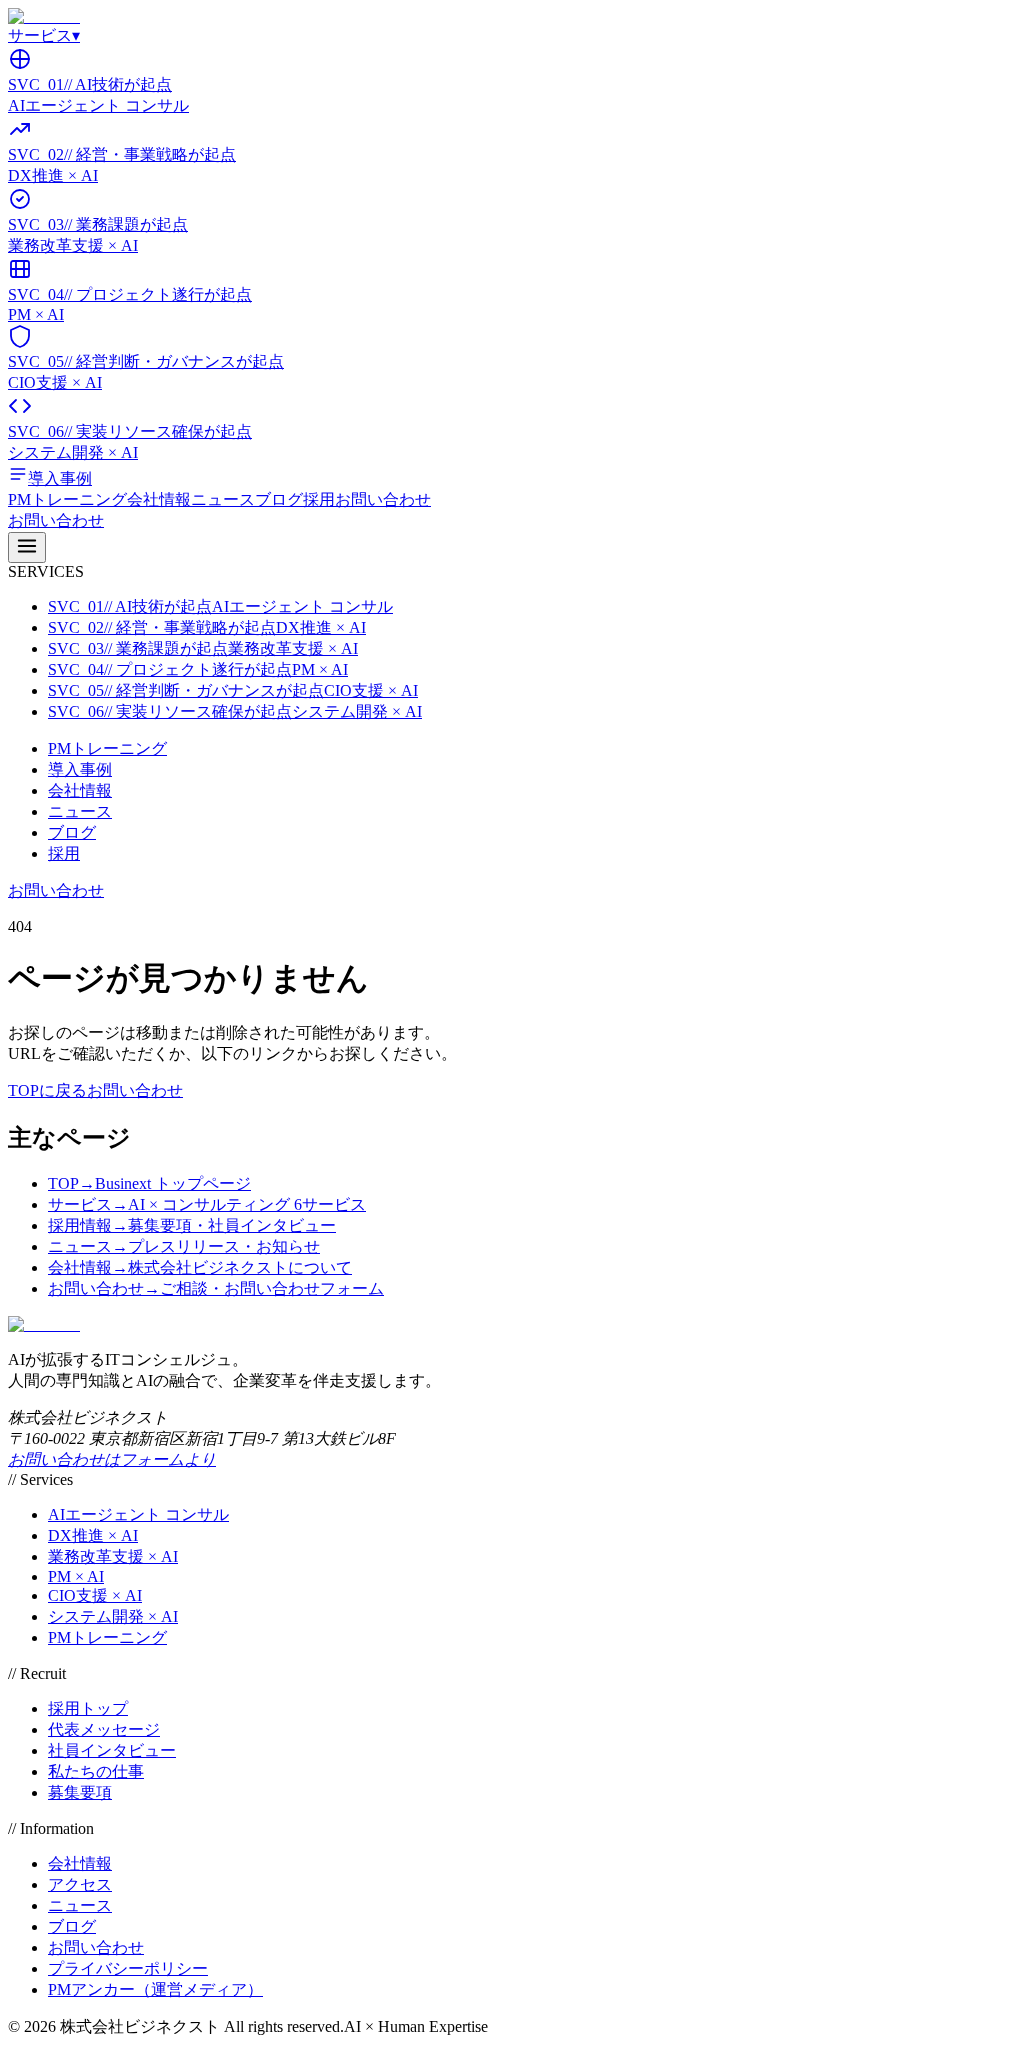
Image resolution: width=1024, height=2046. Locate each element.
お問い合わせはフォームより (112, 1459)
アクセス (80, 1884)
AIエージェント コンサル (138, 1514)
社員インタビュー (112, 1750)
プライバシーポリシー (128, 1968)
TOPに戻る (47, 1090)
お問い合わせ (383, 499)
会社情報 (159, 499)
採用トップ (88, 1708)
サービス (44, 35)
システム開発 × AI (113, 1616)
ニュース (223, 499)
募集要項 (80, 1792)
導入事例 (80, 769)
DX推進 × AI (93, 1535)
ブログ (279, 499)
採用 (319, 499)
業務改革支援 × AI (113, 1556)
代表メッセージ (104, 1729)
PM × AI (76, 1576)
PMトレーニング (67, 499)
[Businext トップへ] (44, 16)
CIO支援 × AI (95, 1595)
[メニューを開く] (27, 547)
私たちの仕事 (96, 1771)
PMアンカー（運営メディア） (155, 1989)
